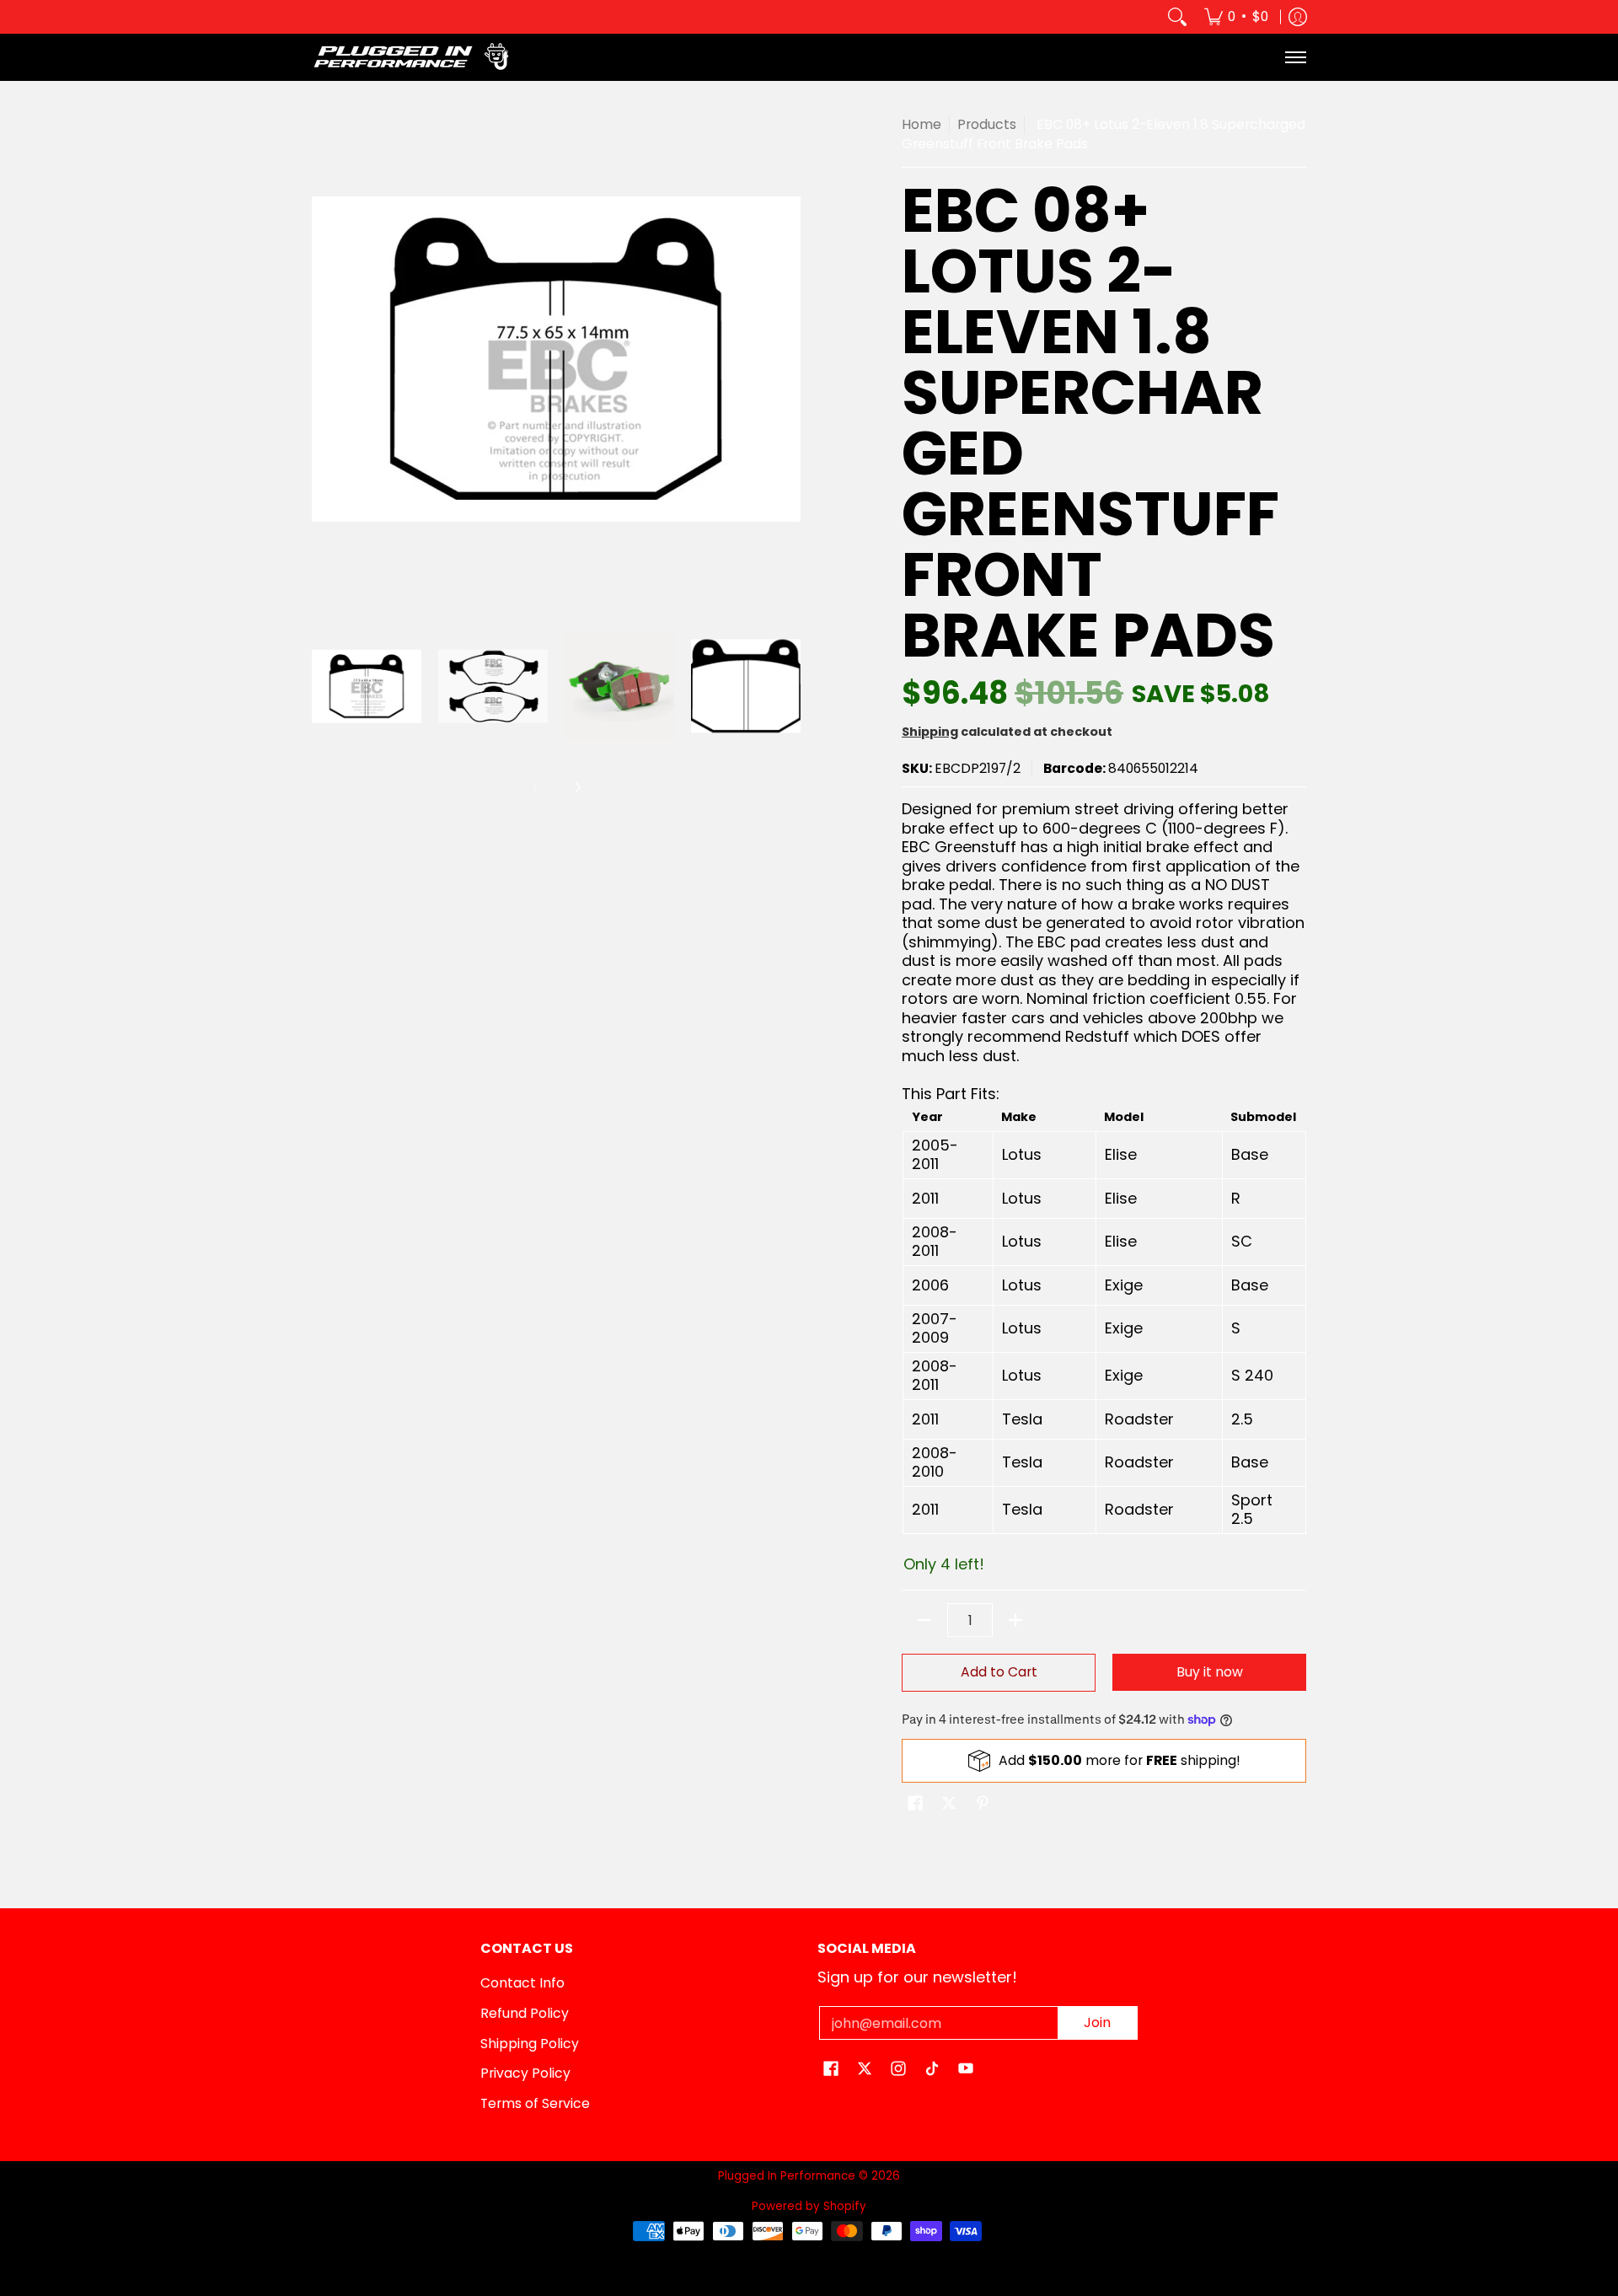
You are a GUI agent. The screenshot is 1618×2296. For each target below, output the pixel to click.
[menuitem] (1236, 17)
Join (1097, 2022)
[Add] (1015, 1620)
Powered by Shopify (809, 2206)
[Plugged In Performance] (417, 57)
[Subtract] (924, 1620)
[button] (915, 1805)
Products (987, 124)
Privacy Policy (525, 2073)
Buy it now (1210, 1672)
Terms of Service (535, 2103)
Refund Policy (525, 2013)
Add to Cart (999, 1672)
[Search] (1177, 17)
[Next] (577, 787)
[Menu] (1295, 57)
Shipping (930, 732)
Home (922, 124)
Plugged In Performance (787, 2176)
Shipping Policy (530, 2044)
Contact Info (522, 1983)
